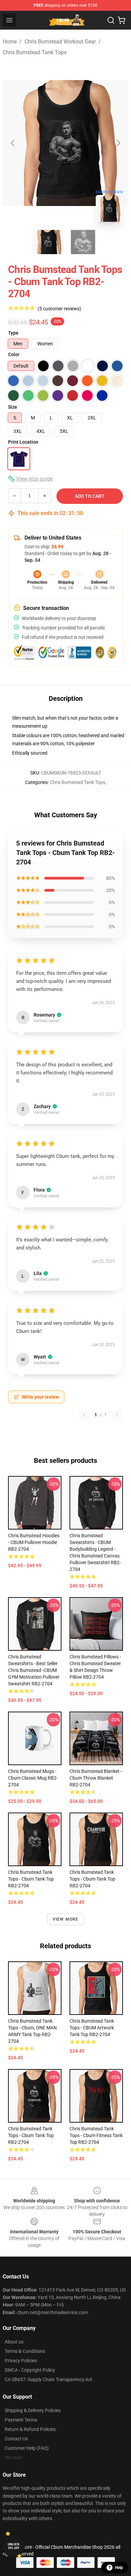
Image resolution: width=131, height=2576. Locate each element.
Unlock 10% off (14, 2546)
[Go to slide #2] (83, 242)
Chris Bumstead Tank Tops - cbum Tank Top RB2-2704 (31, 2135)
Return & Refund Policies (30, 2429)
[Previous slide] (13, 143)
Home (10, 42)
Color (14, 354)
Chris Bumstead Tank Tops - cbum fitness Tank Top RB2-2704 (96, 2135)
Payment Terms (21, 2420)
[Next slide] (118, 143)
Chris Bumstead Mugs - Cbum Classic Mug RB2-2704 (33, 1778)
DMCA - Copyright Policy (30, 2370)
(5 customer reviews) (59, 309)
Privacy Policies (21, 2361)
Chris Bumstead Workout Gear (60, 42)
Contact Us (16, 2439)
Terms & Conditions (25, 2351)
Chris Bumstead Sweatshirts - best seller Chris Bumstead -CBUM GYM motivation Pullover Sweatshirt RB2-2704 (34, 1670)
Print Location (23, 442)
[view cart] (122, 20)
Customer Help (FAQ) (27, 2448)
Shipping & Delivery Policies (33, 2410)
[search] (111, 20)
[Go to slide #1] (48, 242)
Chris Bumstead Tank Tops (35, 52)
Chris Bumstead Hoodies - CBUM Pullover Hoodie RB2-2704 (34, 1542)
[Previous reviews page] (84, 1415)
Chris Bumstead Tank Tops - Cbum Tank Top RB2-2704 (31, 1879)
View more (66, 1919)
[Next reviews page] (117, 1415)
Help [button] (119, 2568)
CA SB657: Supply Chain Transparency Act (49, 2379)
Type (13, 333)
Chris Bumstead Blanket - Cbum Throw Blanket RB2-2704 (96, 1778)
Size (13, 407)
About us (14, 2342)
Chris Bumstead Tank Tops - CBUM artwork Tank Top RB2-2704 (92, 2028)
